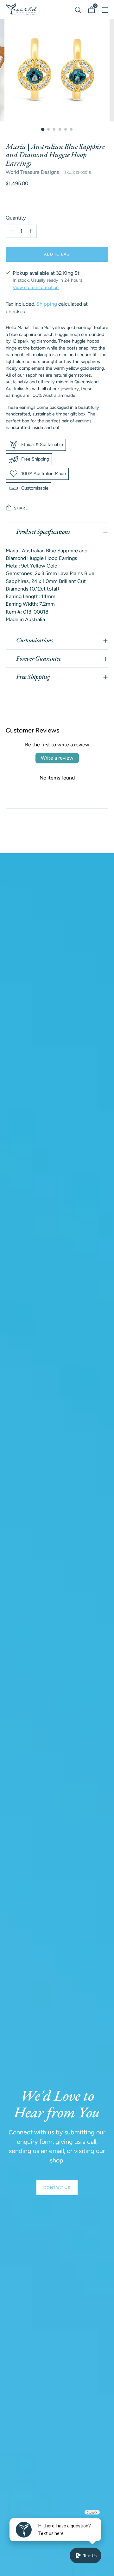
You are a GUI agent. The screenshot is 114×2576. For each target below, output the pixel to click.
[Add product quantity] (31, 231)
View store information (36, 287)
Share (21, 508)
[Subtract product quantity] (12, 231)
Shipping (47, 304)
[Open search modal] (78, 10)
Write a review (57, 758)
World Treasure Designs (32, 172)
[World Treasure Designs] (22, 10)
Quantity (16, 218)
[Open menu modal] (105, 10)
